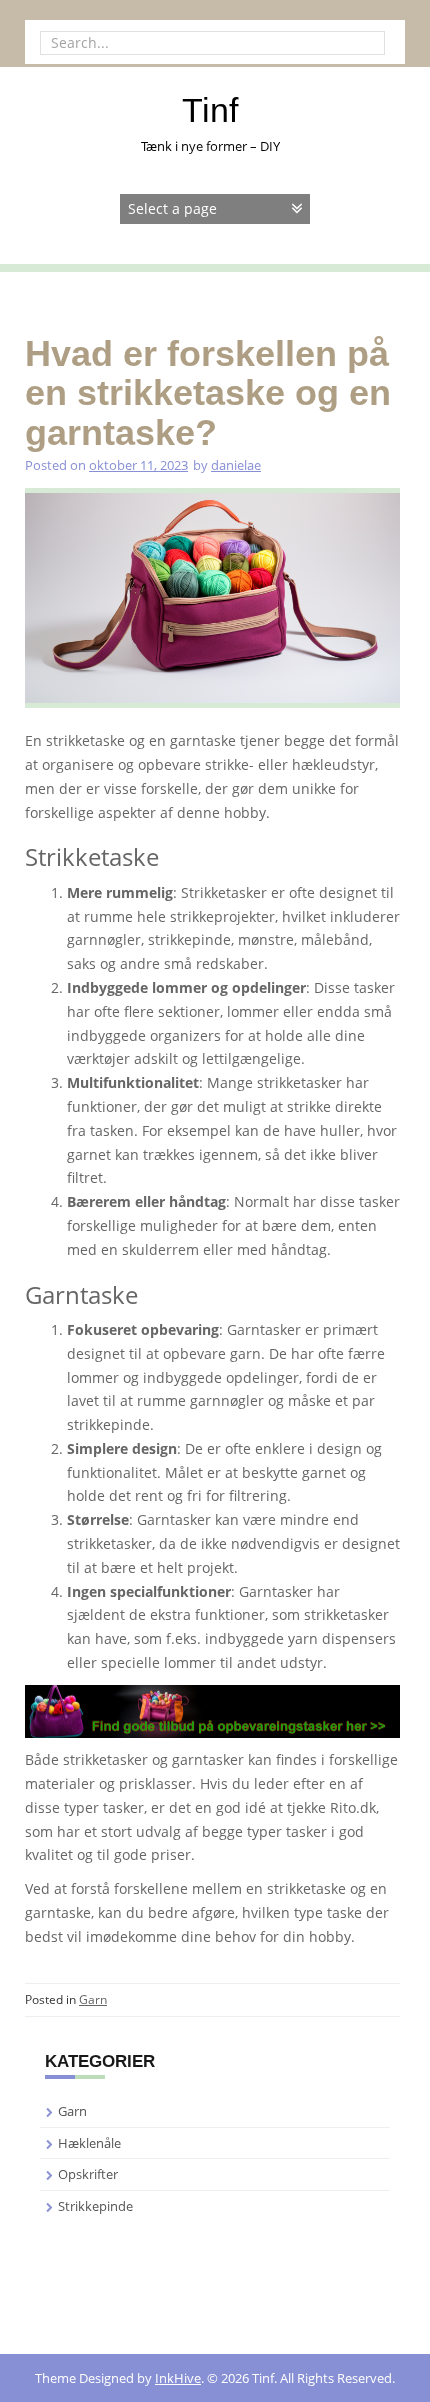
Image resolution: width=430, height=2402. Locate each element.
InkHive (178, 2378)
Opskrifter (88, 2174)
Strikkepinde (95, 2206)
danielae (236, 465)
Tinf (210, 110)
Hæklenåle (89, 2143)
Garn (93, 1999)
